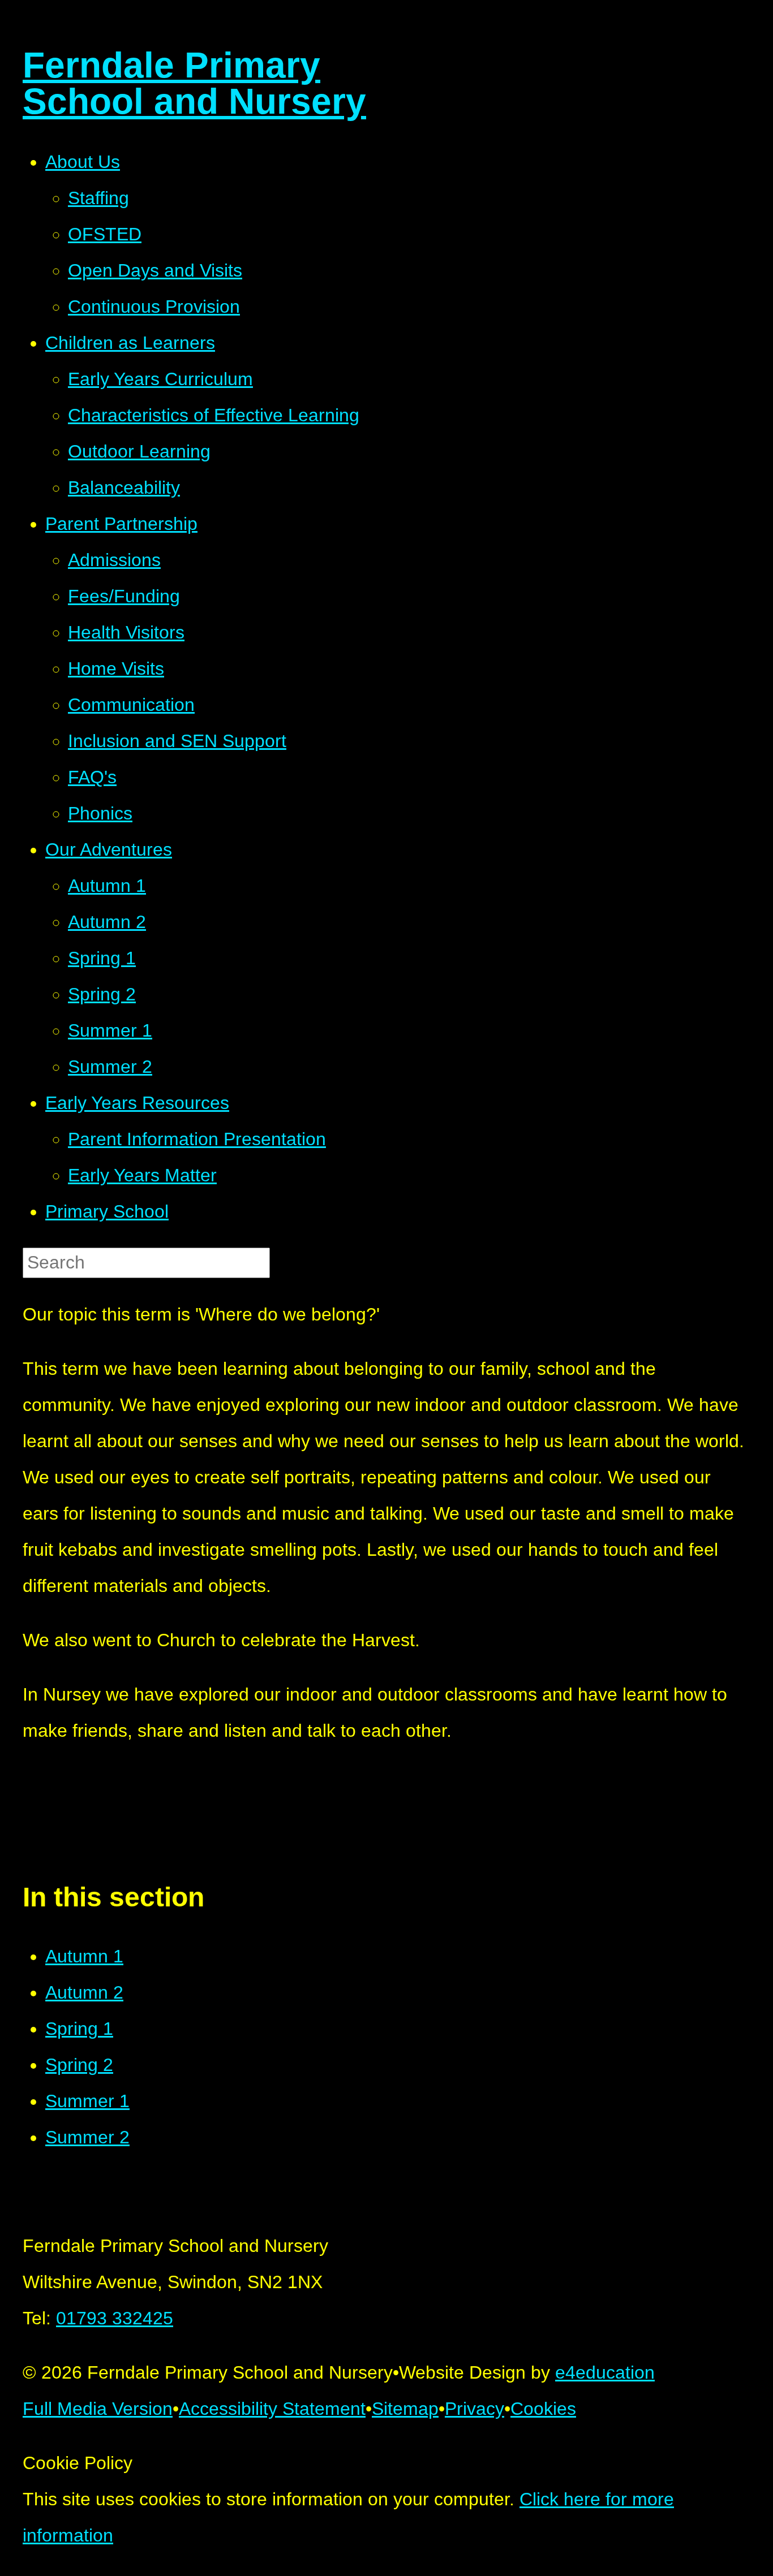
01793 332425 (115, 2318)
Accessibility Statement (272, 2409)
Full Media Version (98, 2409)
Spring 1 (79, 2029)
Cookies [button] (543, 2409)
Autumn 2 (84, 1992)
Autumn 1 (84, 1956)
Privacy (474, 2409)
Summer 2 (87, 2137)
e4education (605, 2372)
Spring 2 (79, 2065)
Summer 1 (87, 2101)
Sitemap (405, 2409)
